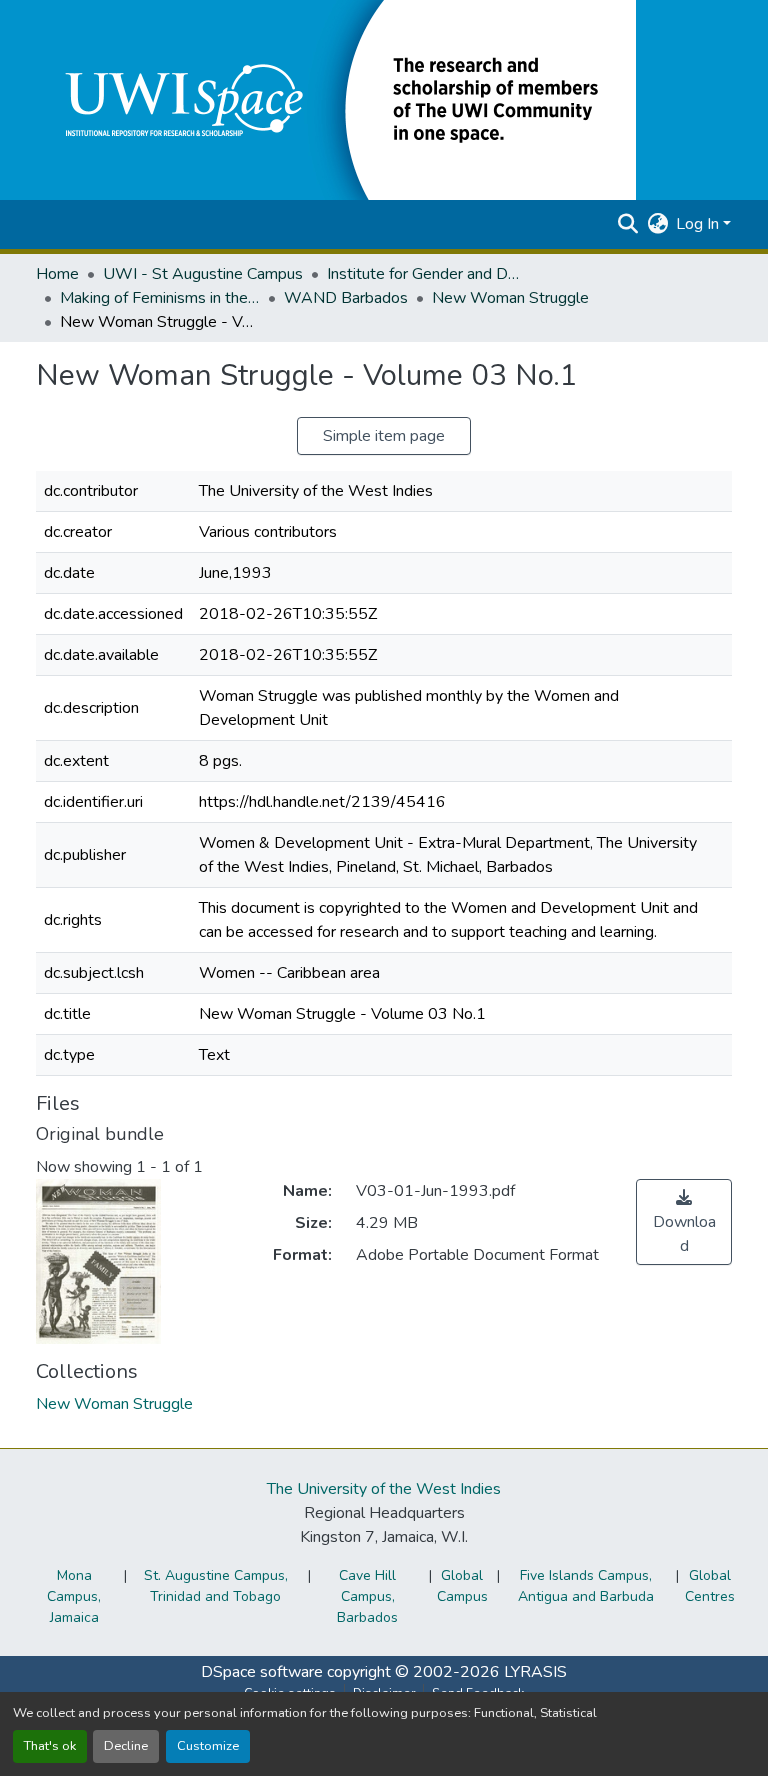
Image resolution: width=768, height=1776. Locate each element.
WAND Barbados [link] (346, 298)
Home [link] (57, 274)
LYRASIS (535, 1672)
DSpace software (262, 1672)
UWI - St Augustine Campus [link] (203, 274)
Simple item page (384, 436)
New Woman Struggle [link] (510, 298)
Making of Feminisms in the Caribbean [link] (160, 298)
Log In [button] (699, 224)
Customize (208, 1746)
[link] (684, 1222)
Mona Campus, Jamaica (74, 1596)
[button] (336, 99)
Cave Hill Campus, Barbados (367, 1596)
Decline (126, 1746)
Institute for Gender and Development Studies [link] (427, 274)
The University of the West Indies (384, 1489)
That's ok (50, 1746)
